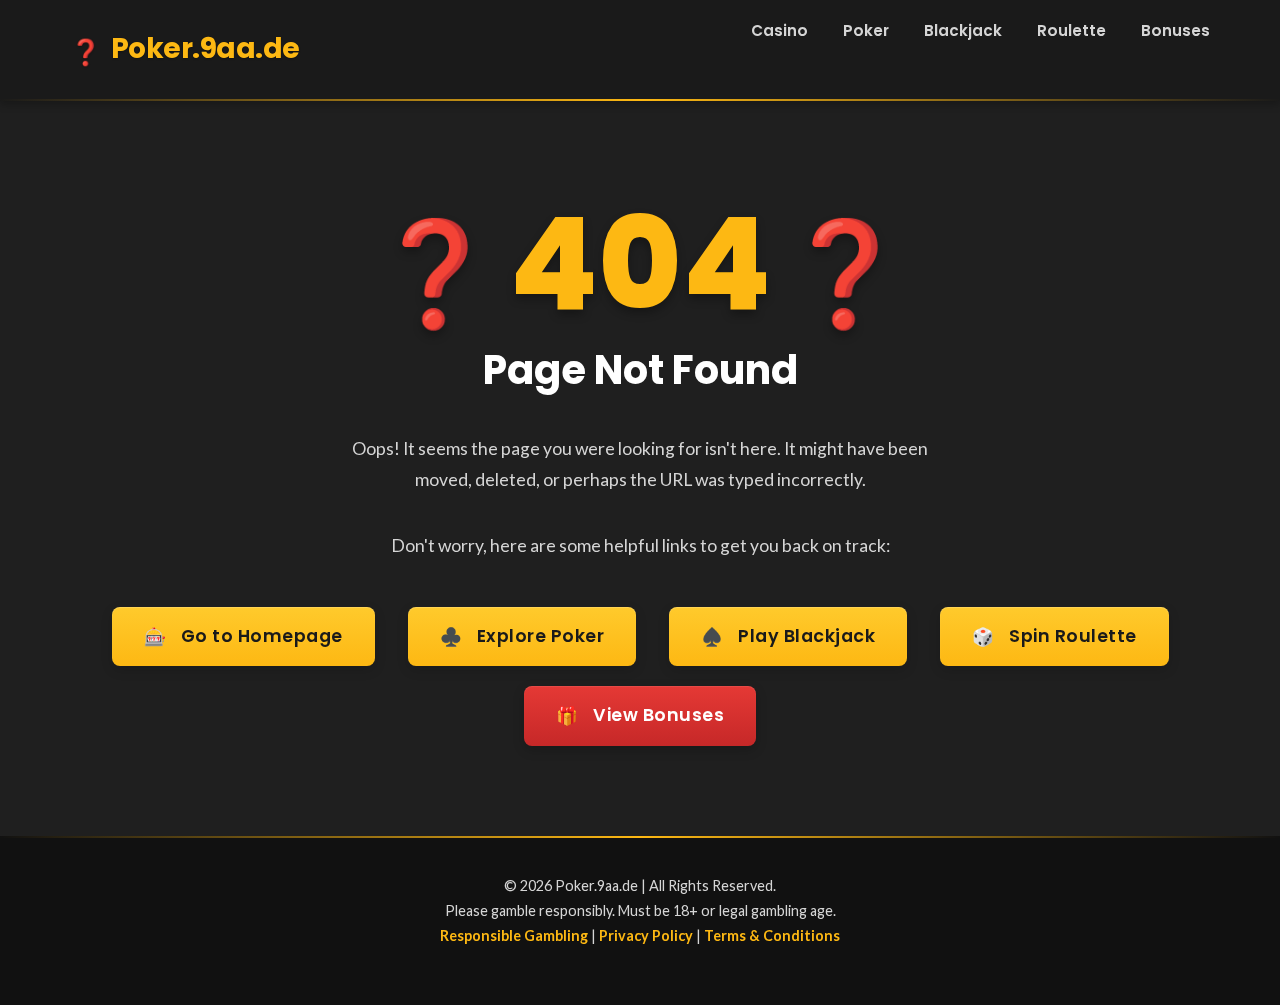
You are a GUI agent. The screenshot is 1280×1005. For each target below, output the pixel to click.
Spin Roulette (1054, 636)
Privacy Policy (646, 935)
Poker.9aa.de (185, 49)
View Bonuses (640, 715)
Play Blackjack (788, 636)
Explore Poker (522, 636)
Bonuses (1175, 30)
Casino (779, 30)
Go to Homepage (243, 636)
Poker (866, 30)
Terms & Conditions (772, 935)
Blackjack (963, 30)
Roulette (1071, 30)
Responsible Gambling (514, 935)
